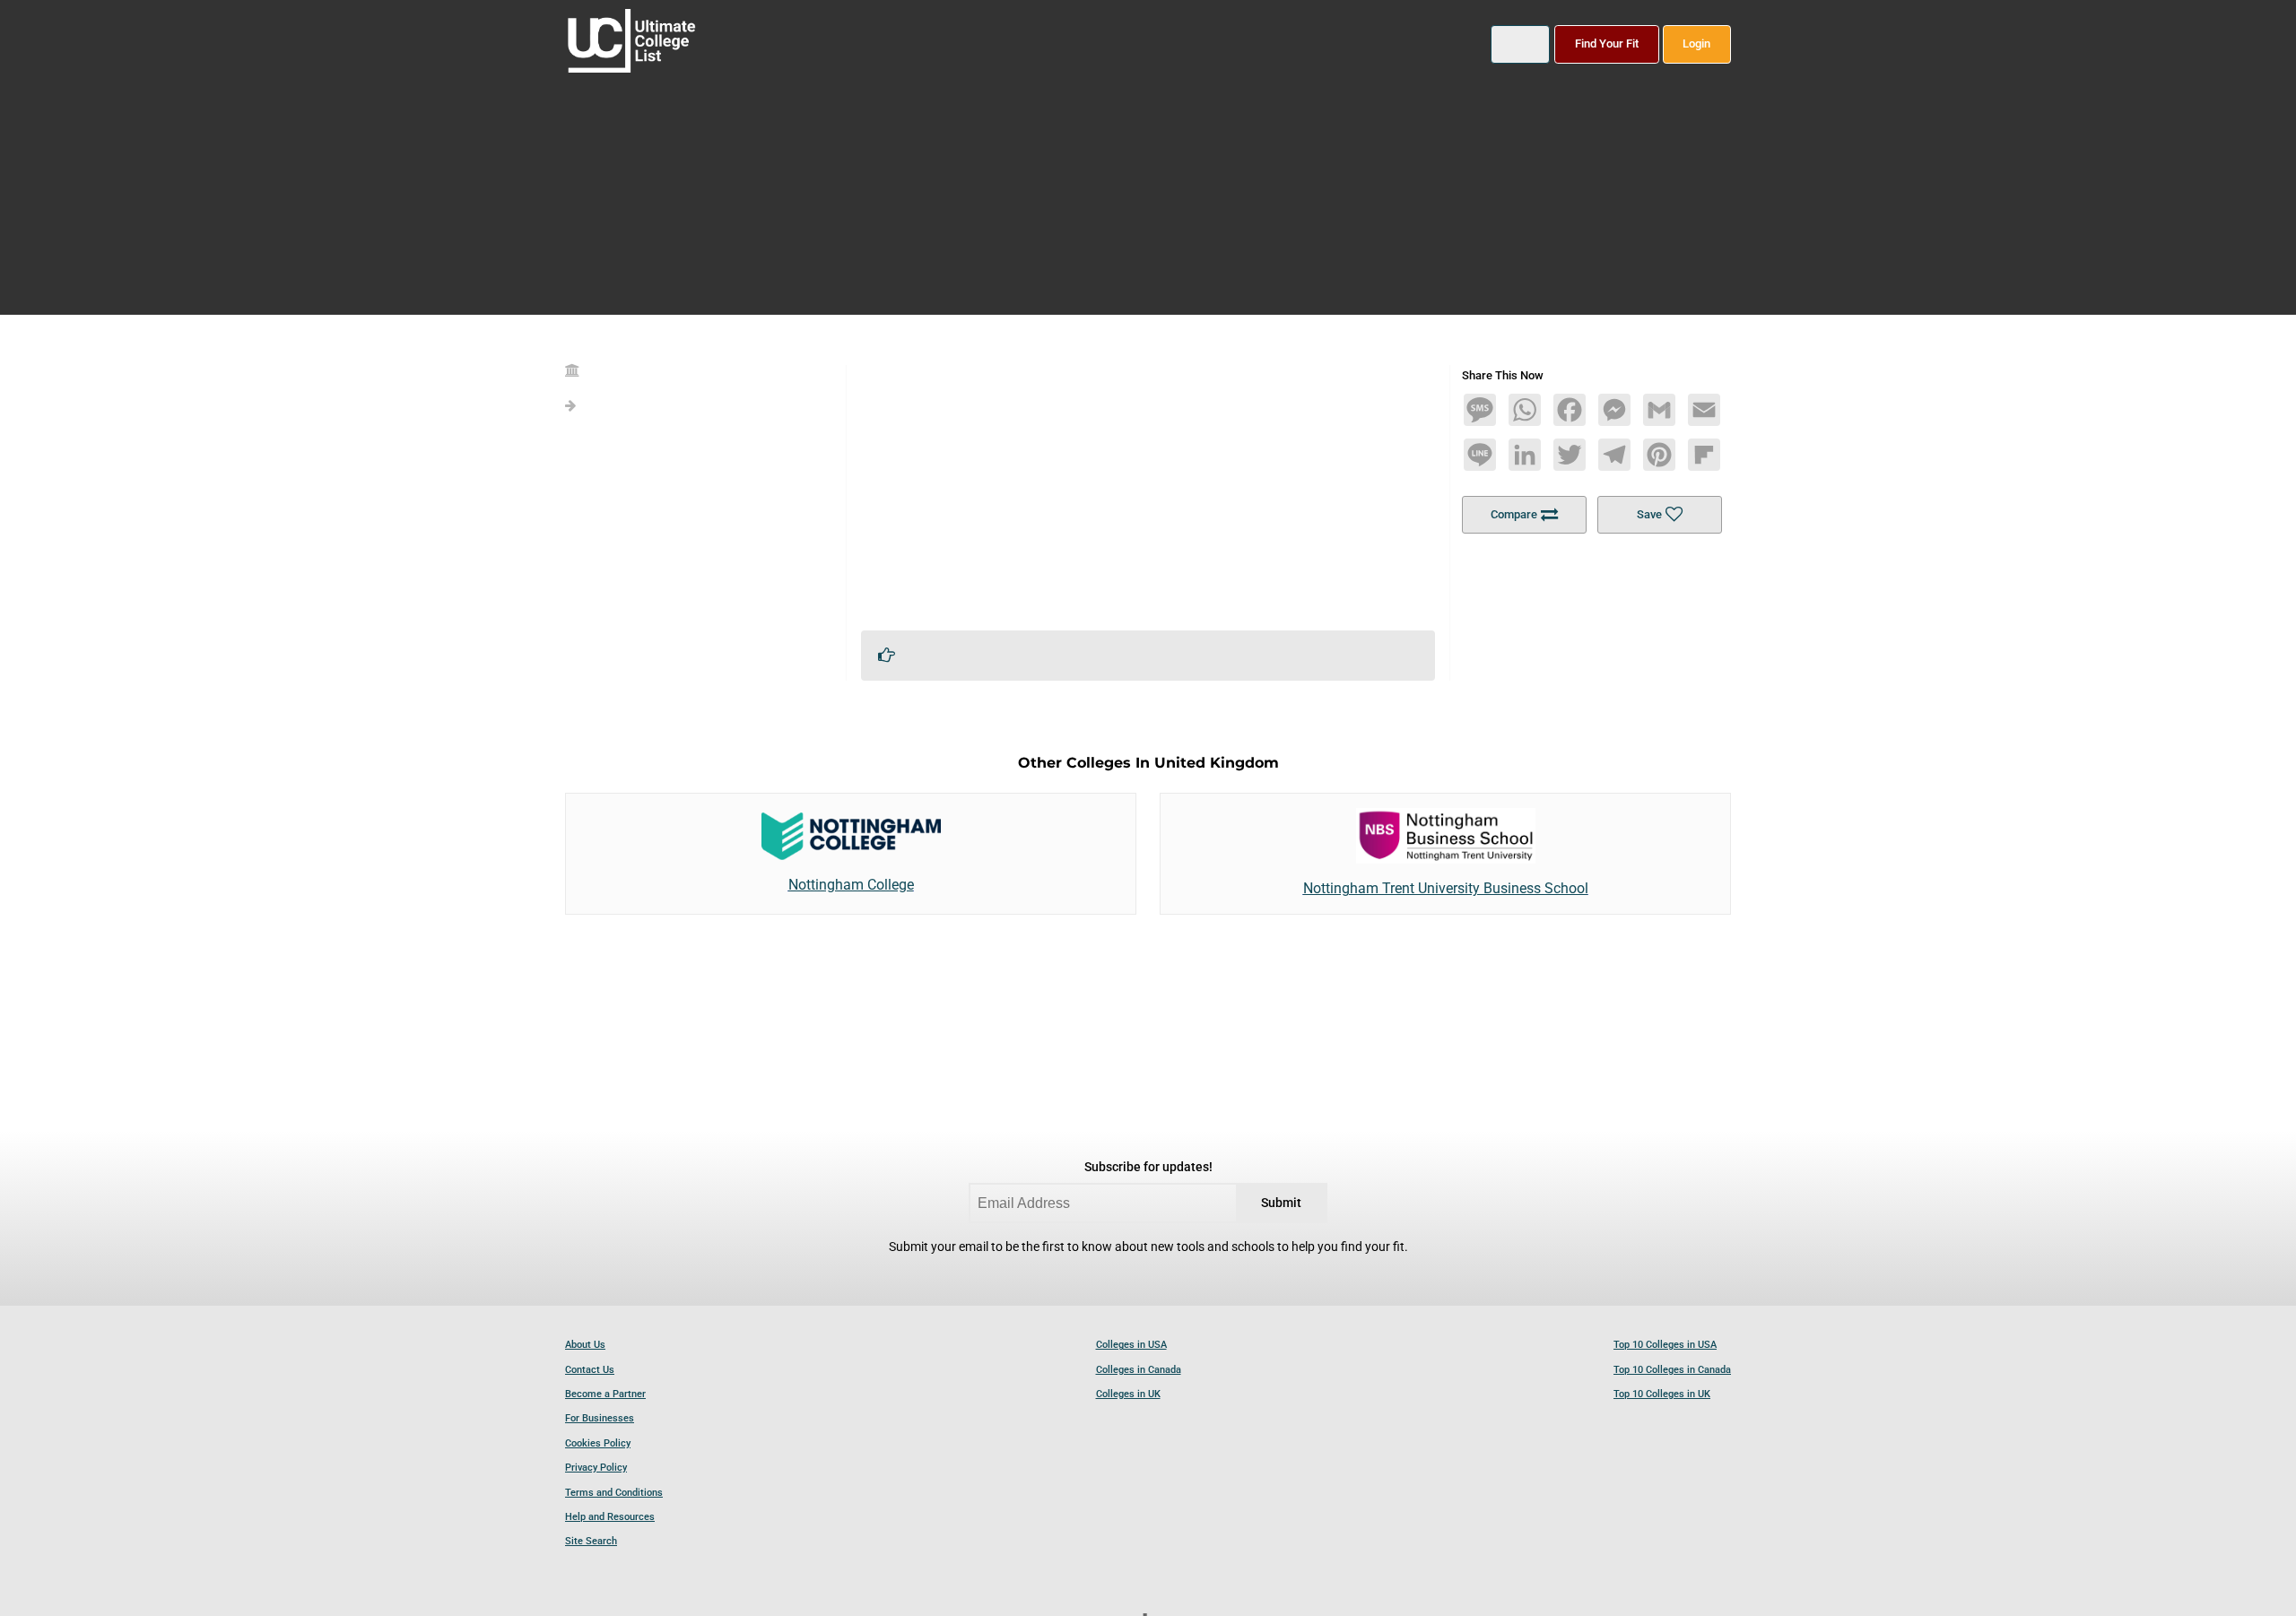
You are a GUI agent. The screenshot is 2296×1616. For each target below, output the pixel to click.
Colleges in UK (1128, 1394)
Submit (1281, 1203)
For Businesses (600, 1418)
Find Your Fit (1607, 43)
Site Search (591, 1541)
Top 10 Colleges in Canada (1672, 1370)
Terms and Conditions (614, 1493)
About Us (585, 1345)
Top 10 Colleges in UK (1662, 1394)
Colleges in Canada (1139, 1370)
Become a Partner (605, 1394)
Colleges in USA (1131, 1345)
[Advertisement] (1148, 491)
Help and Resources (610, 1517)
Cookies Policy (598, 1443)
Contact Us (590, 1370)
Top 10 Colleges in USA (1665, 1345)
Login (1696, 43)
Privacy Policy (596, 1468)
